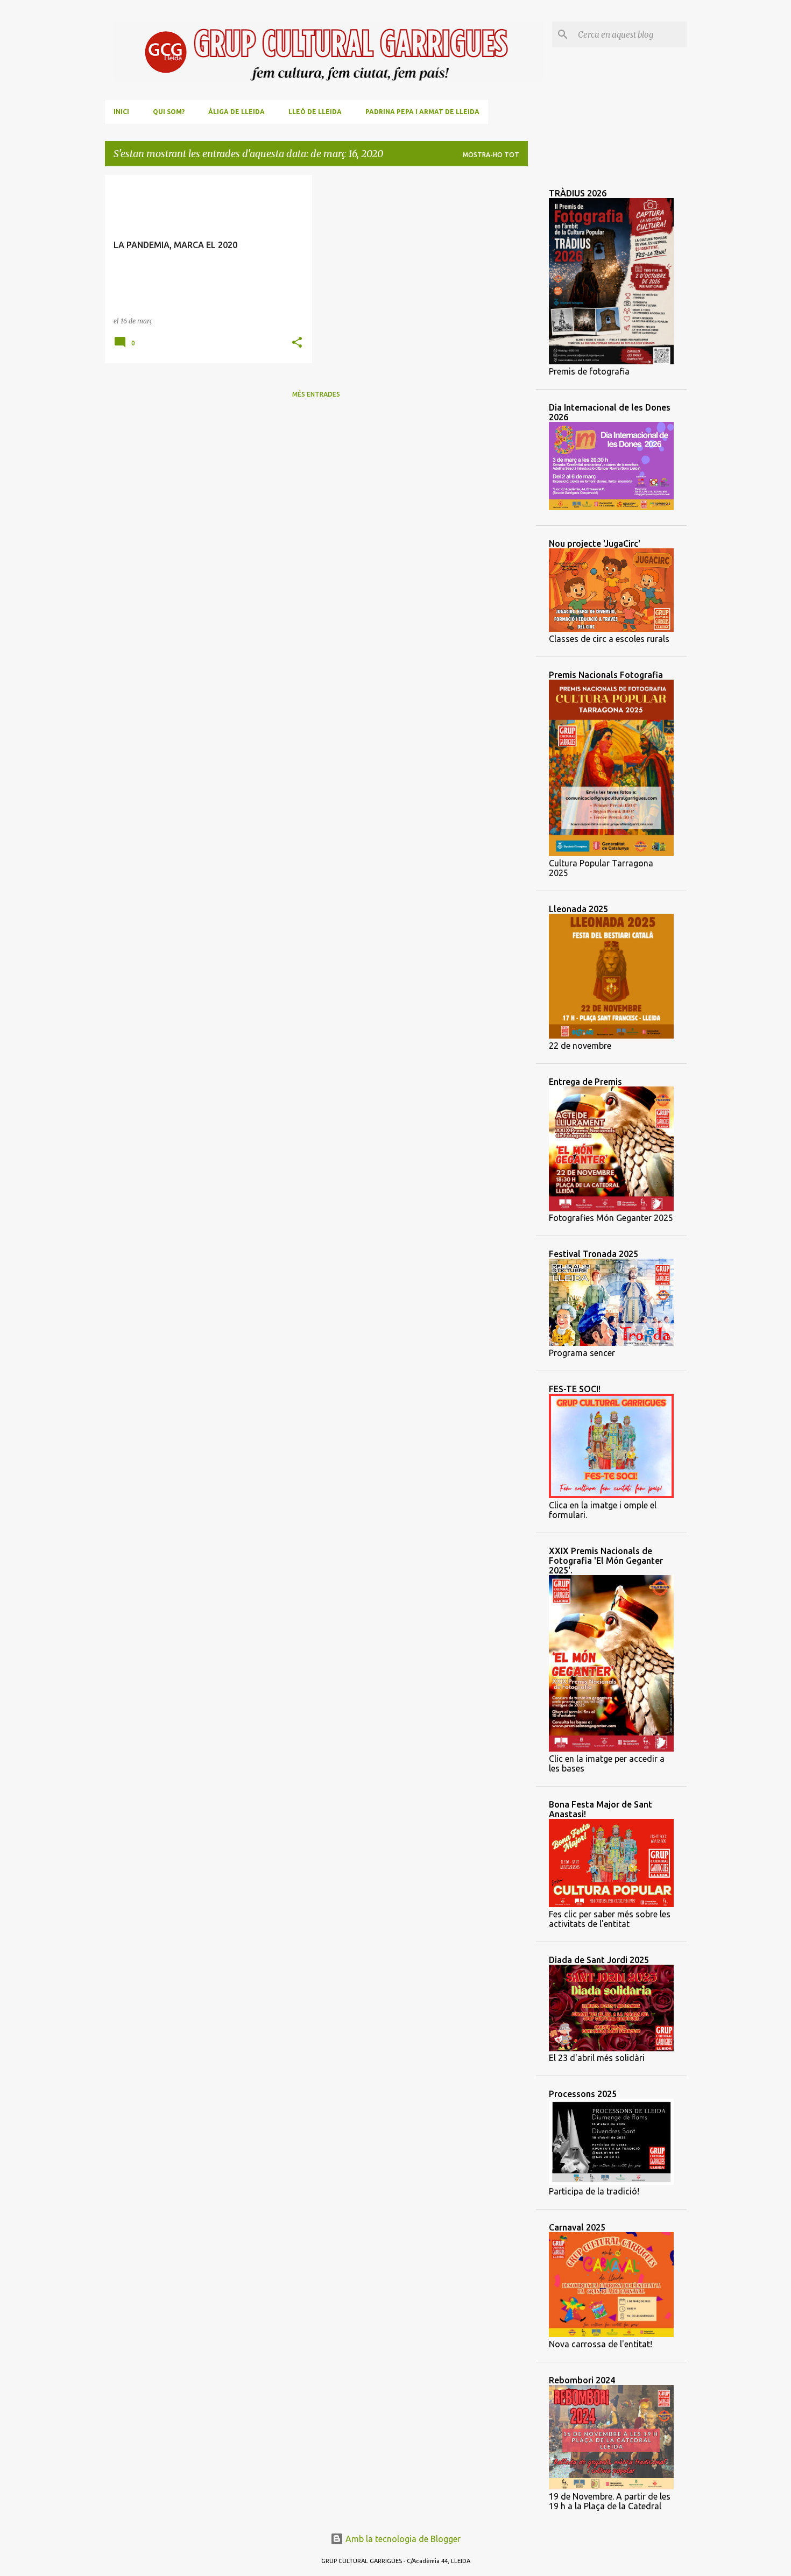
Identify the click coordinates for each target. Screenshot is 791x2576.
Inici (121, 112)
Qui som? (169, 112)
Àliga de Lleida (236, 112)
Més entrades (316, 394)
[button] (297, 343)
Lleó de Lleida (315, 112)
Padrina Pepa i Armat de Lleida (422, 112)
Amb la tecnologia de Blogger (402, 2539)
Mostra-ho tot (491, 155)
